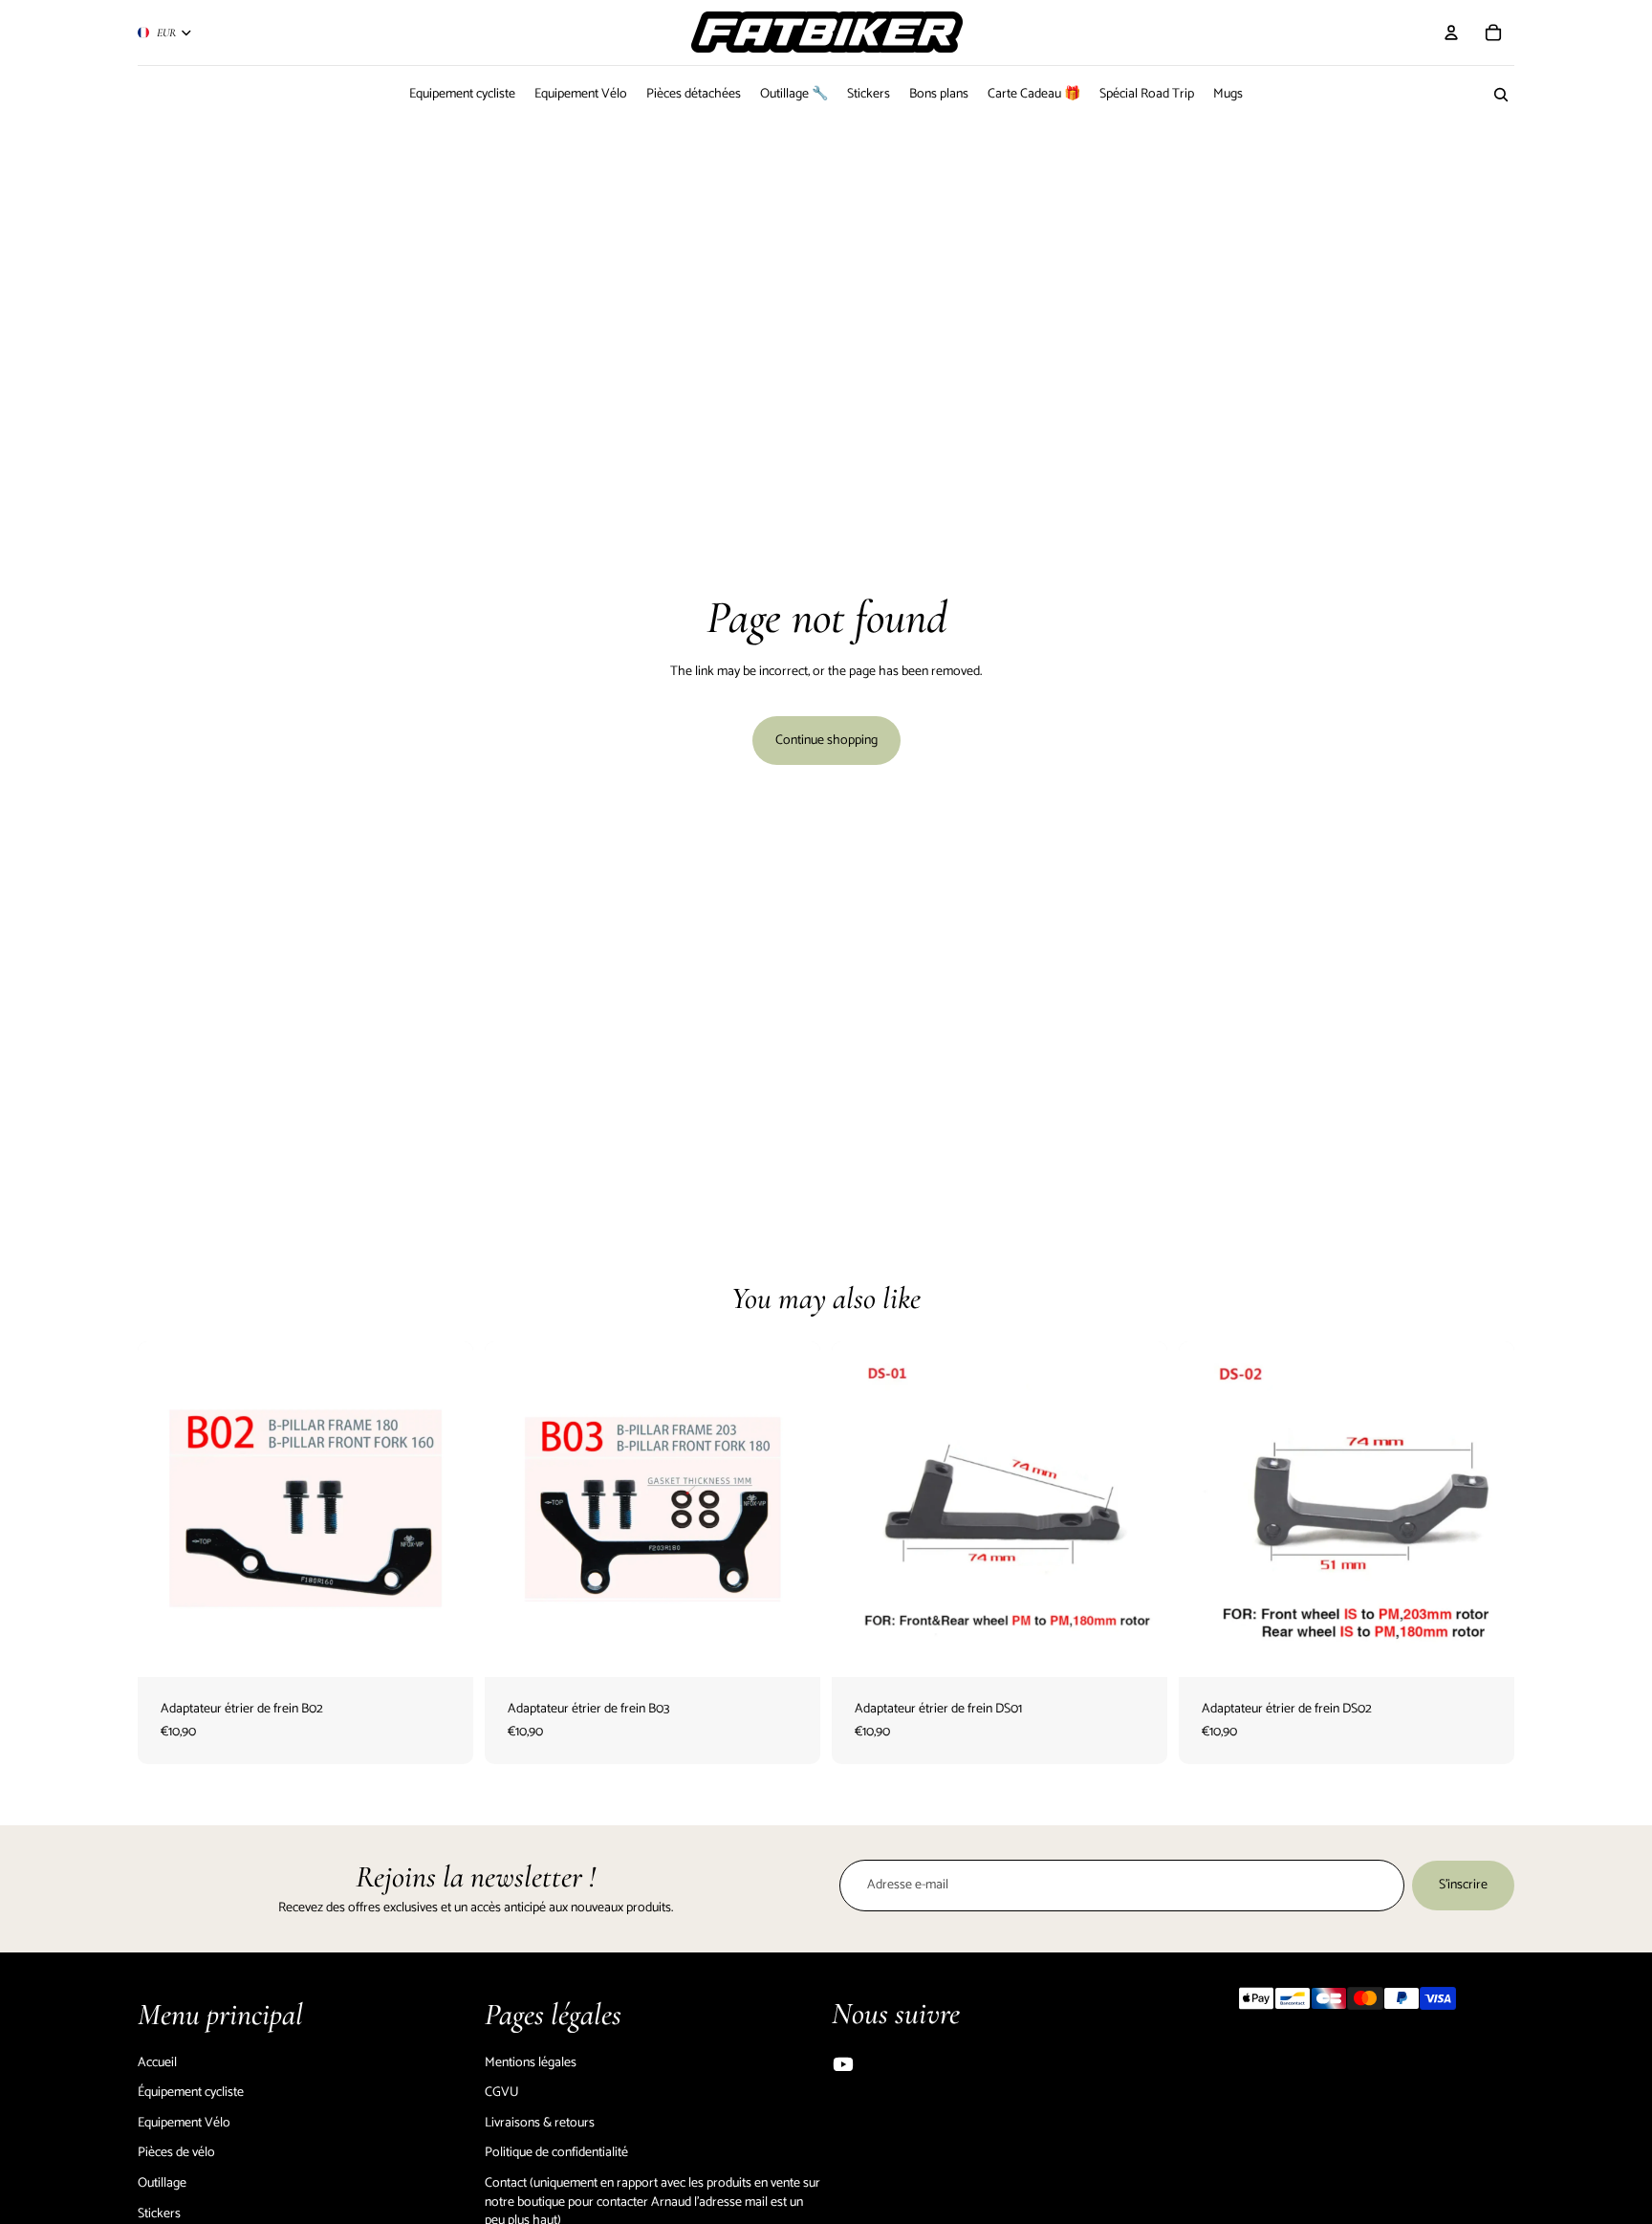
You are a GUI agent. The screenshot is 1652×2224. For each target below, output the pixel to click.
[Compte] (1451, 33)
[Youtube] (843, 2064)
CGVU (502, 2093)
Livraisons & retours (540, 2123)
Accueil (157, 2063)
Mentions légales (531, 2063)
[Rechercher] (1501, 95)
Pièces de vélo (176, 2153)
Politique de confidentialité (556, 2153)
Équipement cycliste (191, 2093)
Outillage (162, 2183)
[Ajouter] (444, 1647)
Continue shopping (826, 741)
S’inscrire (1463, 1885)
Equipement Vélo (184, 2123)
